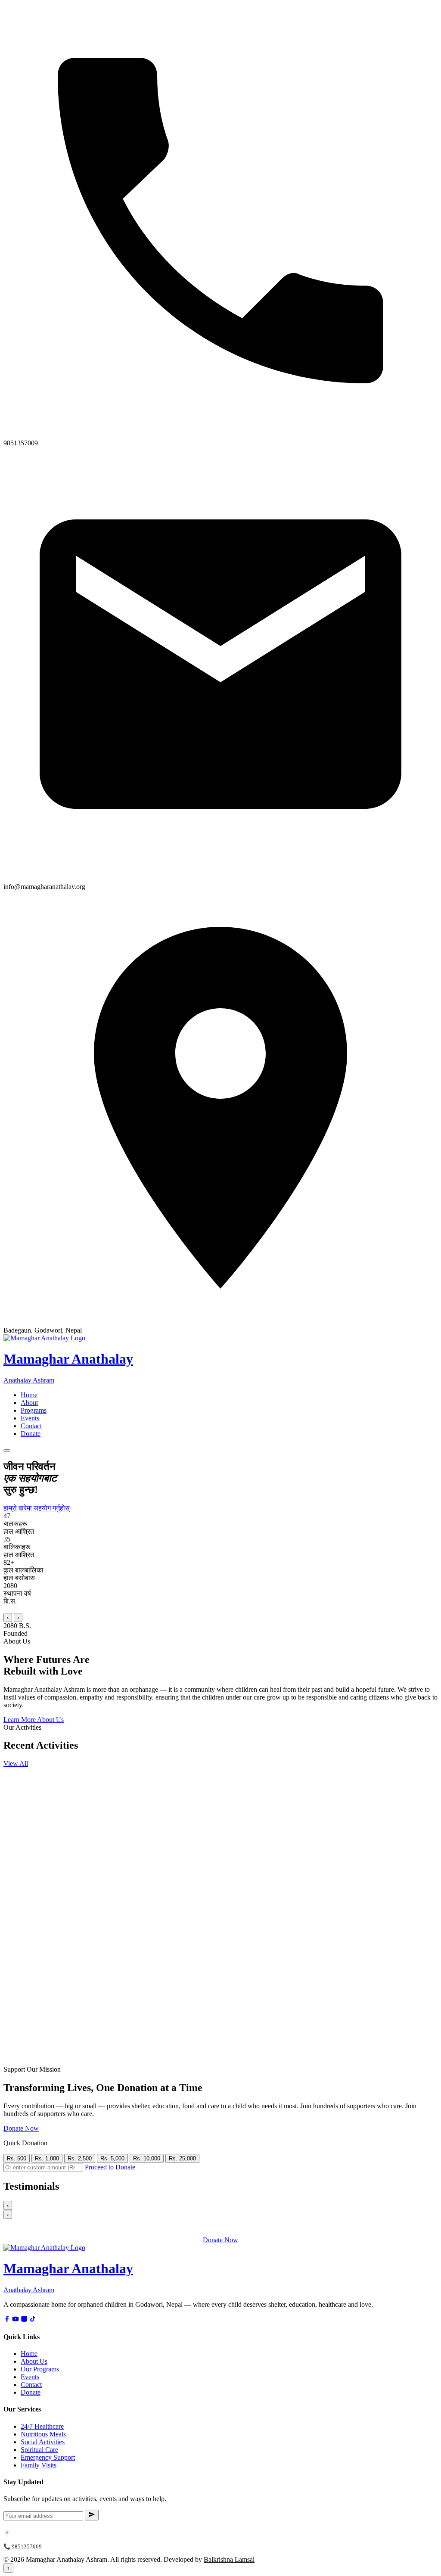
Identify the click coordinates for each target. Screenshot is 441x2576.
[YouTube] (16, 2320)
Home (29, 1395)
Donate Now (21, 2128)
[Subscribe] (92, 2515)
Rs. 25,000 (182, 2158)
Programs (34, 1410)
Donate (31, 1434)
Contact (31, 1426)
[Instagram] (25, 2320)
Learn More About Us (34, 1720)
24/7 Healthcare (42, 2426)
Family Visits (39, 2465)
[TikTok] (33, 2320)
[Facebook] (8, 2320)
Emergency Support (48, 2457)
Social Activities (43, 2442)
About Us (34, 2361)
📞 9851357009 (23, 2546)
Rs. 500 (17, 2158)
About (29, 1403)
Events (30, 1418)
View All (16, 1763)
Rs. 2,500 (80, 2158)
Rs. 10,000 (147, 2158)
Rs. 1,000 (47, 2158)
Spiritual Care (39, 2450)
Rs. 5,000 (112, 2158)
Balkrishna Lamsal (229, 2559)
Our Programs (40, 2369)
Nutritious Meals (43, 2434)
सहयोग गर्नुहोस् (52, 1508)
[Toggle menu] (7, 1451)
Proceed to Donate (110, 2167)
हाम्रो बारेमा (18, 1508)
